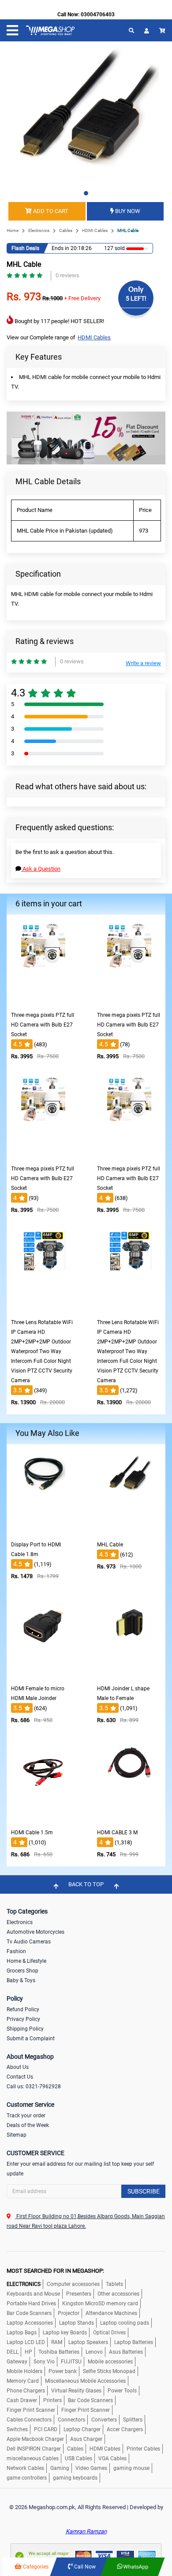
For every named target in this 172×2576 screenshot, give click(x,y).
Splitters (133, 2420)
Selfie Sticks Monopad (109, 2371)
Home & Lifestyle (26, 1961)
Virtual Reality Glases (76, 2391)
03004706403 (98, 15)
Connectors (71, 2420)
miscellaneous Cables (33, 2458)
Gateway (17, 2362)
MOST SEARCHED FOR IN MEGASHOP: (55, 2271)
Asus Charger (86, 2439)
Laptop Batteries (134, 2342)
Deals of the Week (28, 2125)
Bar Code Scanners (29, 2313)
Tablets (114, 2284)
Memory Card (23, 2381)
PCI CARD (46, 2429)
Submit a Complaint (31, 2039)
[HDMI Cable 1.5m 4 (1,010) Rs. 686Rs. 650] (43, 1818)
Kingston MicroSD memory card (100, 2304)
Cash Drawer (22, 2400)
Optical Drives (109, 2333)
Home (13, 230)
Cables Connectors (29, 2420)
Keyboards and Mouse (33, 2294)
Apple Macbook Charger (35, 2439)
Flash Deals (25, 248)
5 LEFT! (136, 298)
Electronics (39, 230)
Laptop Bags (22, 2333)
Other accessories (118, 2294)
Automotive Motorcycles (36, 1932)
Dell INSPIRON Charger (34, 2449)
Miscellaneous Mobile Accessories (85, 2381)
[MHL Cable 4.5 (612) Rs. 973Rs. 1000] (129, 1530)
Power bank (63, 2371)
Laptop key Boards (65, 2333)
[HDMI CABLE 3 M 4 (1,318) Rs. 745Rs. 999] (129, 1818)
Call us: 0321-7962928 (34, 2087)
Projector (69, 2313)
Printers (52, 2400)
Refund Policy (23, 2009)
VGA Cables (112, 2458)
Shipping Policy (25, 2029)
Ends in (60, 248)
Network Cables (25, 2468)
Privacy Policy (23, 2019)
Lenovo (94, 2352)
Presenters (79, 2294)
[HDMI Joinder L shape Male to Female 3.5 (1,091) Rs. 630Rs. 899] (129, 1674)
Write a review (143, 663)
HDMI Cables (95, 230)
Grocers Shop (22, 1971)
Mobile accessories (110, 2362)
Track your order (26, 2116)
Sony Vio (44, 2362)
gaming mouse (131, 2468)
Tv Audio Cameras (29, 1942)
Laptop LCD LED (26, 2342)
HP (28, 2352)
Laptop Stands (77, 2323)
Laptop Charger (82, 2429)
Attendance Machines (111, 2313)
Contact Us (20, 2077)
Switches (17, 2429)
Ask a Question (41, 869)
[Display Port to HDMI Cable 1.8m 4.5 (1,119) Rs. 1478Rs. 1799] (43, 1530)
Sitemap (17, 2135)
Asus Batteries (126, 2352)
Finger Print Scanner (31, 2410)
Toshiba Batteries (59, 2352)
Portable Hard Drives (31, 2304)
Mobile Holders (24, 2371)
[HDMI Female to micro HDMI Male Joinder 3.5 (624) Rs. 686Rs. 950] (43, 1674)
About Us (18, 2067)
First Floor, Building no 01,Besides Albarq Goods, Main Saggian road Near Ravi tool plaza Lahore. (86, 2221)
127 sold (114, 248)
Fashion (16, 1951)
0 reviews (67, 275)
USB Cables (79, 2458)
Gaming (60, 2468)
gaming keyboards (75, 2478)
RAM (57, 2342)
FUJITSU (71, 2362)
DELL (13, 2352)
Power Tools (122, 2391)
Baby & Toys (21, 1980)
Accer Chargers (125, 2429)
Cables (66, 230)
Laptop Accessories (30, 2323)
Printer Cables (143, 2449)
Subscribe (144, 2191)
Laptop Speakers (88, 2342)
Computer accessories (73, 2284)
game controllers (27, 2478)
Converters (104, 2420)
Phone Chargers (26, 2391)
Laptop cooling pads (125, 2323)
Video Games (91, 2468)
